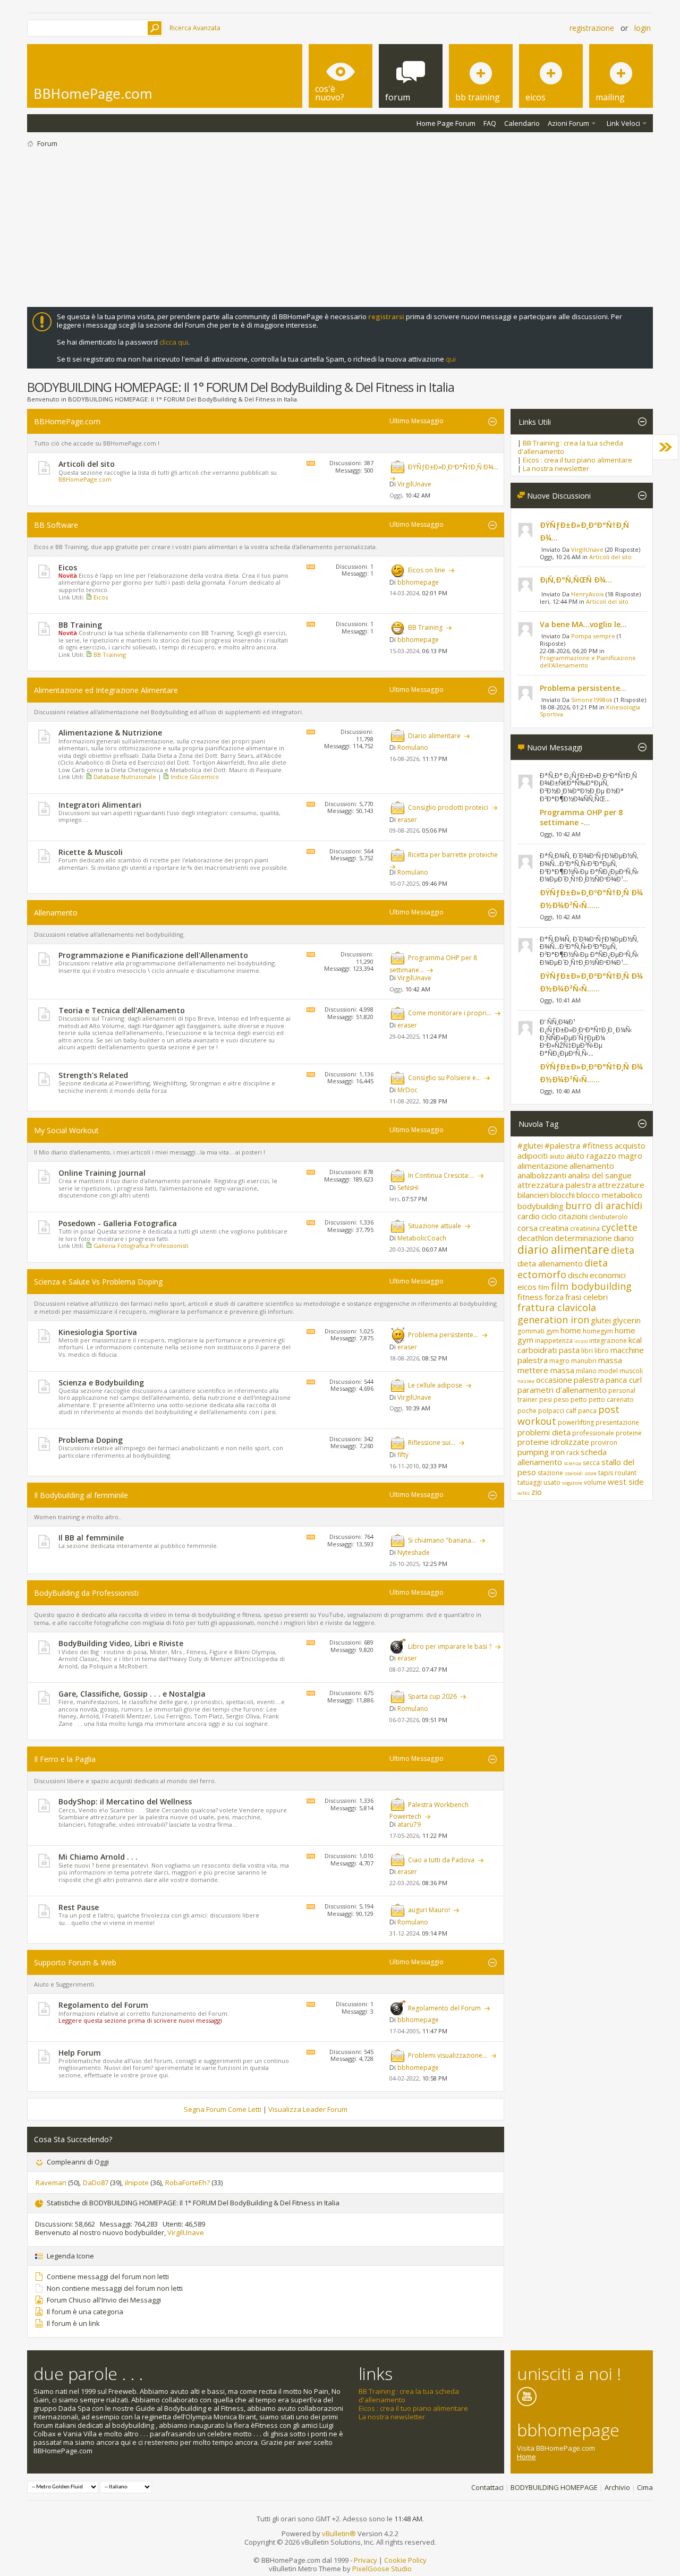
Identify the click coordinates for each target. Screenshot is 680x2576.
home (571, 1330)
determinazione (583, 1238)
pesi (546, 1400)
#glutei (530, 1145)
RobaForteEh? (188, 2183)
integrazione (608, 1341)
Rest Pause (79, 1907)
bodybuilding (541, 1206)
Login (643, 28)
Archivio (617, 2487)
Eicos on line (427, 570)
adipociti (533, 1156)
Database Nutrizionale (125, 777)
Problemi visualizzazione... (448, 2055)
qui (451, 359)
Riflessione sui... (432, 1443)
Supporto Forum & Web (75, 1962)
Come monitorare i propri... (450, 1013)
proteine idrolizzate (553, 1442)
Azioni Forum (568, 123)
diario (624, 1238)
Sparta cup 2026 (432, 1696)
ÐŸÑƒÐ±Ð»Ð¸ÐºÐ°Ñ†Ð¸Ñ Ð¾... (453, 467)
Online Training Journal (102, 1173)
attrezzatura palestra (557, 1185)
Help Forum (80, 2053)
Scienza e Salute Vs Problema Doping (98, 1282)
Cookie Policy (405, 2560)
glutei (601, 1320)
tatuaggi (530, 1482)
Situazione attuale (435, 1226)
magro (559, 1361)
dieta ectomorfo (563, 1269)
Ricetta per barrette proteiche (453, 855)
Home (526, 2457)
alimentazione (543, 1166)
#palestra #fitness (579, 1145)
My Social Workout (66, 1130)
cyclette (619, 1227)
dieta (623, 1250)
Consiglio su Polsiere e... (444, 1078)
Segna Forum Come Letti (223, 2109)
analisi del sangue (600, 1175)
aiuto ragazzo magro (604, 1156)
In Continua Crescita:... (441, 1175)
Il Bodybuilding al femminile (81, 1495)
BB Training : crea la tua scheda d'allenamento (570, 447)
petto (579, 1400)
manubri (584, 1361)
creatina (554, 1228)
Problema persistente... (443, 1335)
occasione (554, 1380)
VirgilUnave (186, 2232)
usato (552, 1482)
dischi (578, 1275)
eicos (527, 1287)
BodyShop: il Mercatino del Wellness (125, 1802)
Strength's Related (93, 1075)
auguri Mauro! (429, 1910)
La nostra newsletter (556, 468)
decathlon (535, 1238)
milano (586, 1371)
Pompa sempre (593, 636)
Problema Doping (91, 1440)
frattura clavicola (557, 1307)
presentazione (617, 1422)
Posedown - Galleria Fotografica (118, 1223)
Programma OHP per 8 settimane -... (581, 817)
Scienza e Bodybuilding (101, 1383)
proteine (629, 1433)
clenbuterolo (609, 1217)
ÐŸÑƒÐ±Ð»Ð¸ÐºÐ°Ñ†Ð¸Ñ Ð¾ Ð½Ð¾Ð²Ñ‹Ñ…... (591, 899)
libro (602, 1351)
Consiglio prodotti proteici (448, 807)
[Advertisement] (340, 227)
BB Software (56, 525)
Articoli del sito (87, 464)
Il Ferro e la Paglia (65, 1759)
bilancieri (533, 1195)
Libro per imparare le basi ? (450, 1646)
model (608, 1371)
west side (626, 1482)
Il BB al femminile (91, 1538)
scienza (572, 1463)
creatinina (585, 1229)
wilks (524, 1493)
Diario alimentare (434, 736)
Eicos (68, 567)
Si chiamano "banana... (442, 1540)
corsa (528, 1228)
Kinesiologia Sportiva (98, 1332)
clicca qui (174, 342)
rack (573, 1453)
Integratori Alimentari (100, 805)
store (590, 1473)
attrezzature (621, 1185)
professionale (593, 1433)
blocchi (563, 1195)
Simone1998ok (592, 700)
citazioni (573, 1216)
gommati (531, 1331)
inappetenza (554, 1341)
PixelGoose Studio (382, 2569)
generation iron (553, 1320)
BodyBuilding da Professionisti (86, 1593)
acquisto (630, 1145)
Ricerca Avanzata (195, 28)
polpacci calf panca (567, 1411)
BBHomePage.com (67, 421)
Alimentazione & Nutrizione (110, 733)
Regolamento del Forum (103, 2005)
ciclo (549, 1216)
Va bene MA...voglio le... (583, 624)
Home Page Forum (446, 123)
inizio (581, 1341)
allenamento (592, 1166)
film (544, 1287)
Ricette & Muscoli (91, 852)
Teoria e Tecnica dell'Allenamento (122, 1010)
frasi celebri (586, 1297)
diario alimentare (563, 1250)
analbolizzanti (542, 1175)
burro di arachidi (604, 1205)
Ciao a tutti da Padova (441, 1860)
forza (554, 1297)
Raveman (51, 2183)
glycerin (627, 1320)
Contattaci (487, 2487)
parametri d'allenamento (562, 1390)
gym (552, 1331)
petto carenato (611, 1400)
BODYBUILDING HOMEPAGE (554, 2487)
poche (527, 1411)
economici (608, 1275)
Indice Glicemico (195, 777)
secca (591, 1463)
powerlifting (576, 1422)
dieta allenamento (550, 1263)
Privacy (365, 2560)
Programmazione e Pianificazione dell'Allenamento (153, 955)
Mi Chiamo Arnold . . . (98, 1857)
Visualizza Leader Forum (308, 2109)
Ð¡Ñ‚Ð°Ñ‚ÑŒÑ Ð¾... (576, 580)
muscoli (631, 1371)
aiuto (557, 1156)
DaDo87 (96, 2183)
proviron (604, 1443)
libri (587, 1351)
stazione (550, 1473)
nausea (526, 1381)
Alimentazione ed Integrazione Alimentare (106, 690)
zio (537, 1492)
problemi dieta (544, 1432)
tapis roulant (617, 1473)
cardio (529, 1216)
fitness (530, 1297)
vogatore (572, 1483)
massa (610, 1360)
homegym (598, 1331)
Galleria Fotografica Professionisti (141, 1246)
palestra (589, 1380)
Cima (645, 2487)
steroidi (574, 1473)
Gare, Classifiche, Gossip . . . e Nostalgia (132, 1694)
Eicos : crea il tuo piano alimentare (577, 460)
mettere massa (546, 1370)
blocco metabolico (609, 1195)
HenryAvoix (588, 594)
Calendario (522, 123)
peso (561, 1400)
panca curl (624, 1380)
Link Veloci (623, 123)
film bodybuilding (591, 1286)
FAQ (490, 123)
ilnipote (137, 2183)
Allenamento (56, 913)
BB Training (80, 625)
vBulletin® (339, 2534)
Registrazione (592, 28)
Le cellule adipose (435, 1385)
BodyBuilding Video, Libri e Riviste (121, 1643)
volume (595, 1482)
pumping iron (541, 1452)
